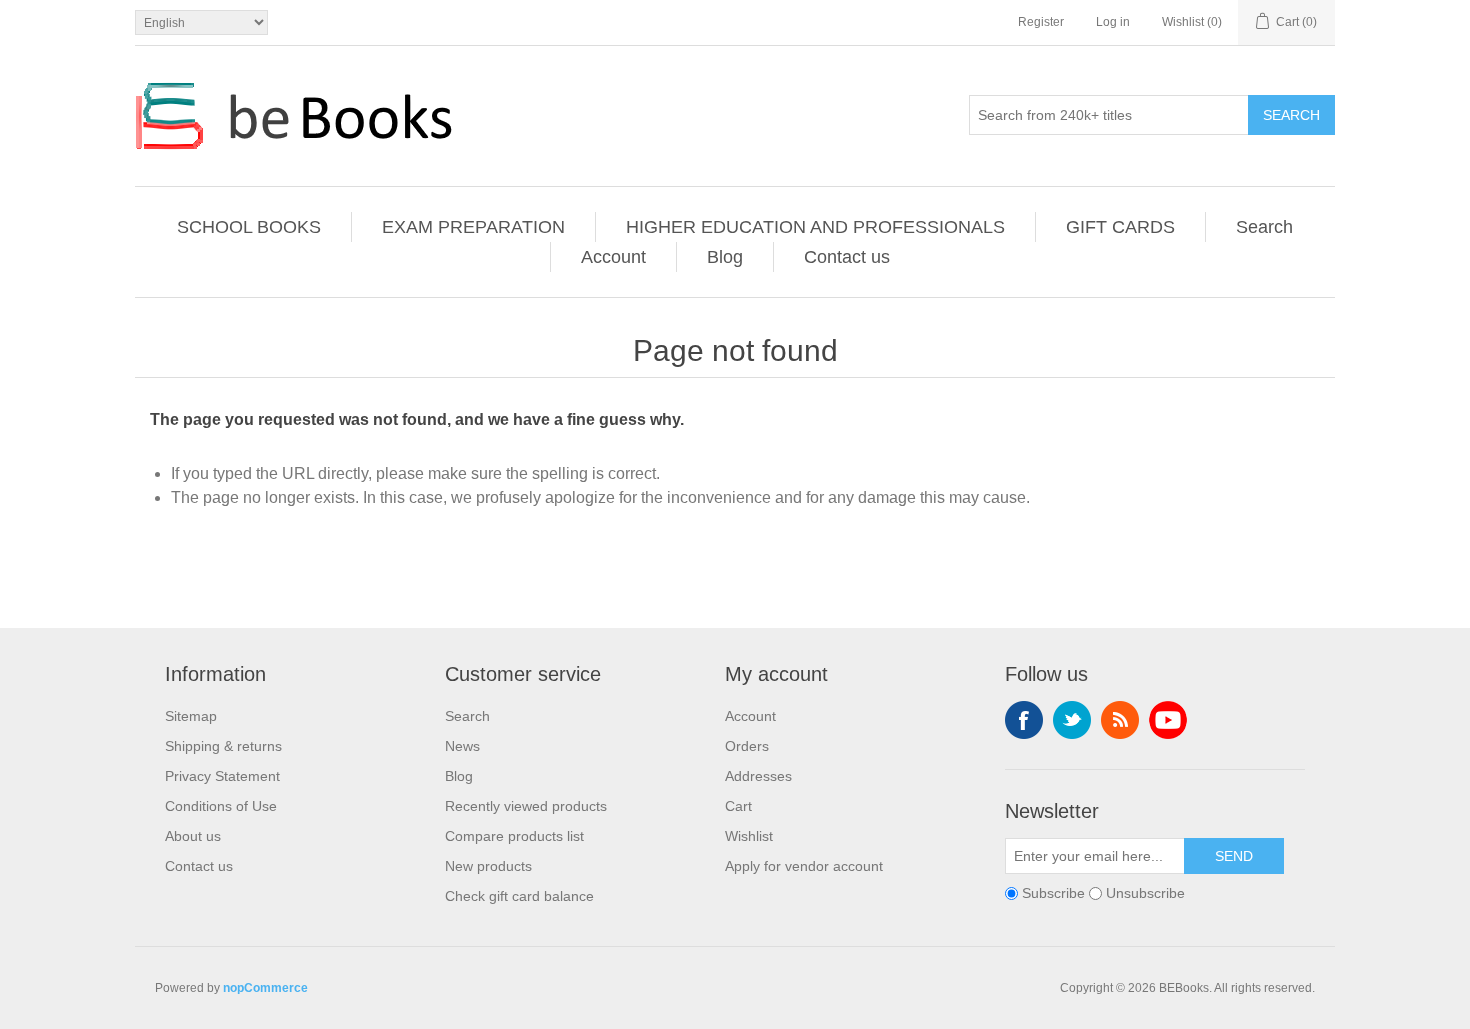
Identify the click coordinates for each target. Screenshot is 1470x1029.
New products (488, 866)
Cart (738, 806)
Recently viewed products (526, 806)
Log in (1113, 22)
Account (613, 257)
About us (193, 836)
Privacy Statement (222, 776)
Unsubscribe (1145, 893)
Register (1041, 22)
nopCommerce (265, 988)
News (462, 746)
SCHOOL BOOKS (249, 227)
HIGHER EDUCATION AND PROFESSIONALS (815, 227)
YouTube (1168, 720)
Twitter (1072, 720)
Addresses (758, 776)
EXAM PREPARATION (473, 227)
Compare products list (514, 836)
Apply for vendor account (804, 866)
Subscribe (1053, 893)
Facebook (1024, 720)
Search (1291, 115)
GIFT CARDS (1120, 227)
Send (1234, 856)
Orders (747, 746)
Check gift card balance (519, 896)
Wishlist (749, 836)
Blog (725, 257)
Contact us (847, 257)
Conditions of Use (221, 806)
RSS (1120, 720)
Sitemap (191, 716)
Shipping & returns (223, 746)
